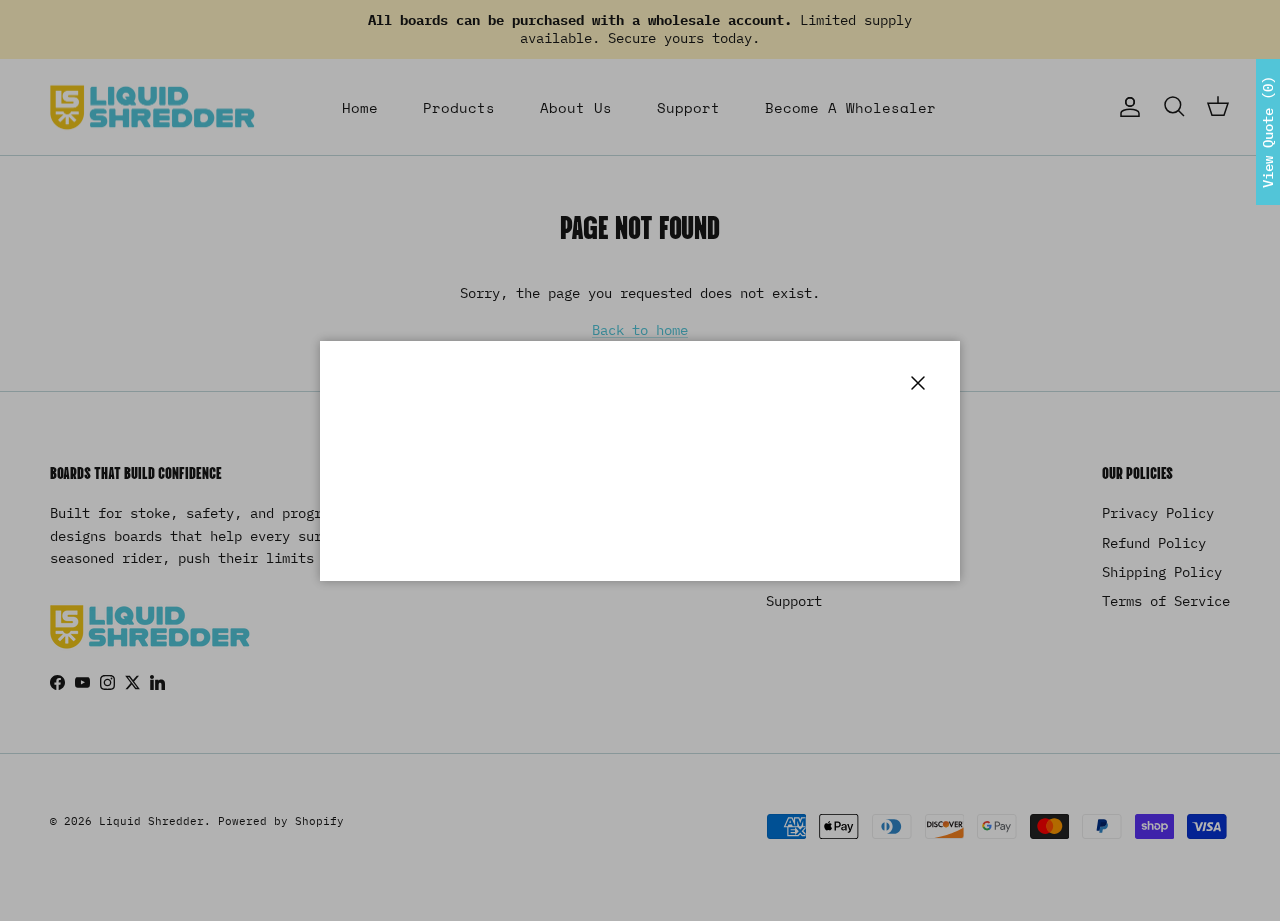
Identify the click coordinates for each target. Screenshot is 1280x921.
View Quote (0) (1268, 132)
